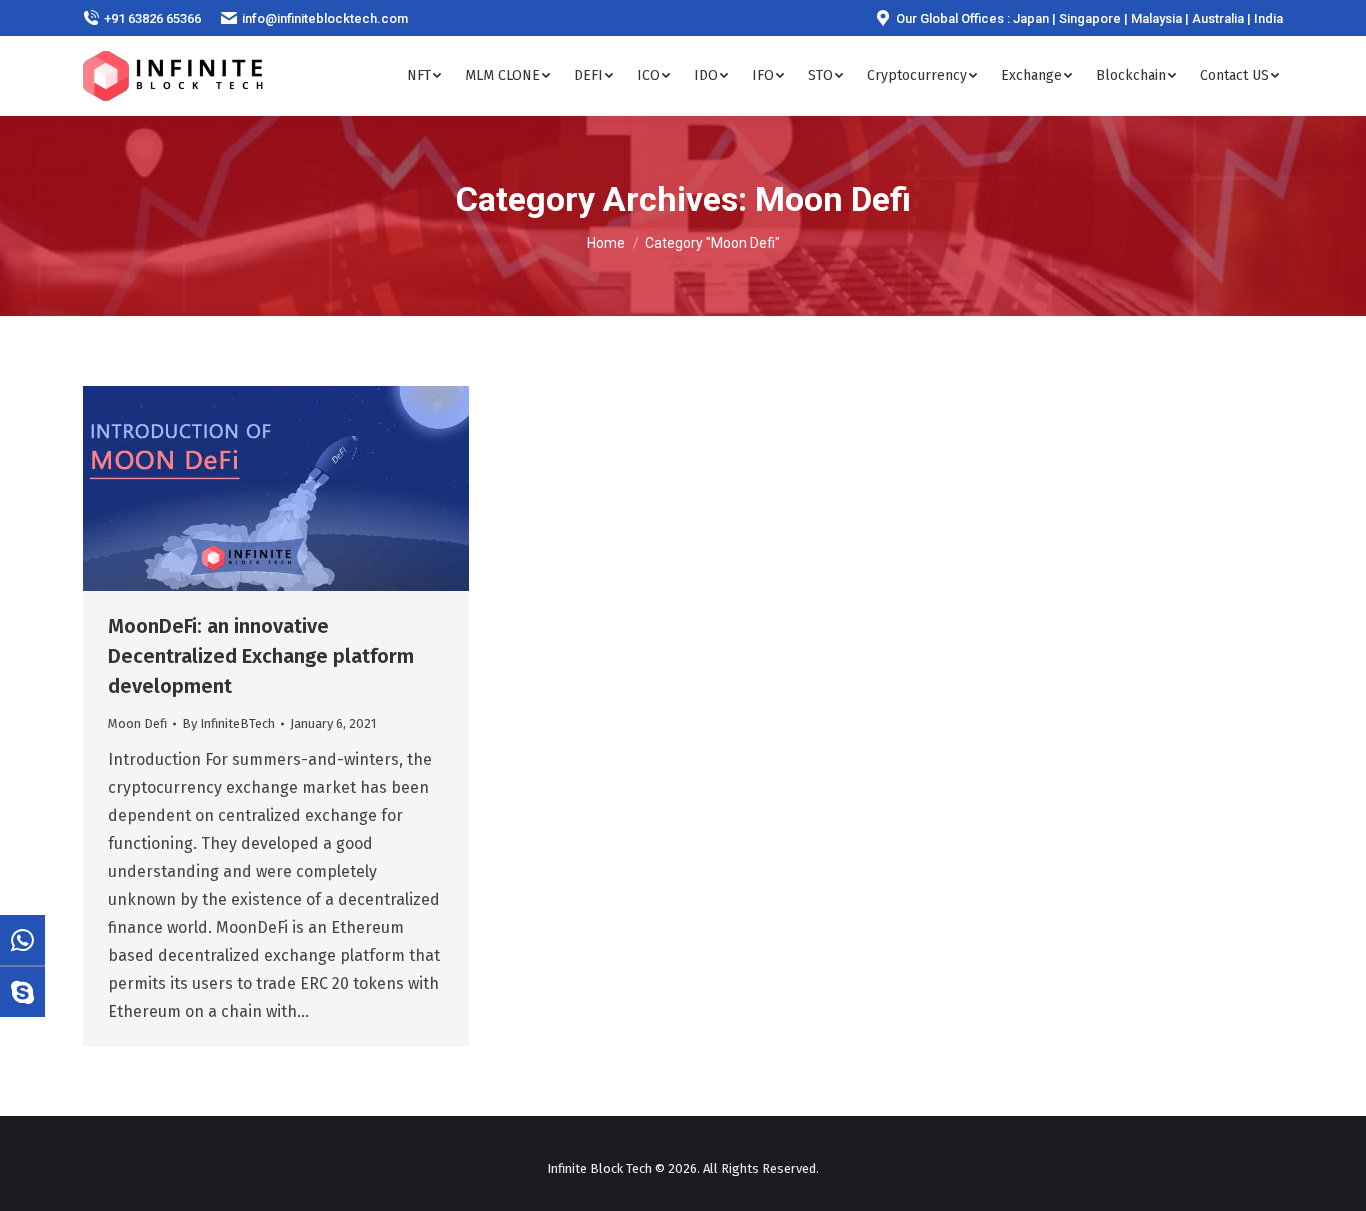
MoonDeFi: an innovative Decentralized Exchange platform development (261, 656)
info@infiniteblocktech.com (325, 18)
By (228, 723)
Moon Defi (137, 723)
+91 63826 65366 (152, 18)
